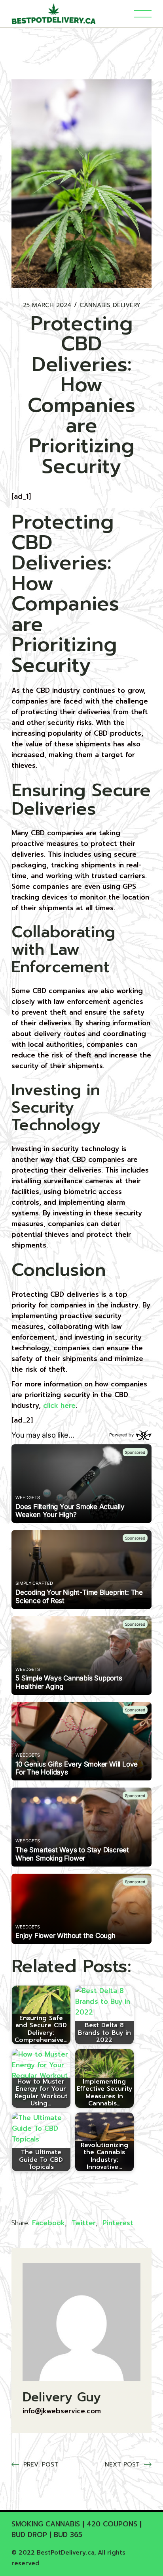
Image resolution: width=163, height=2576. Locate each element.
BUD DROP (29, 2535)
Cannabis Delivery (110, 305)
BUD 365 (68, 2535)
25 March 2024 (47, 305)
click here (59, 1405)
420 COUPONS (112, 2524)
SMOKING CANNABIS (46, 2524)
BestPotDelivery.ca (65, 2553)
